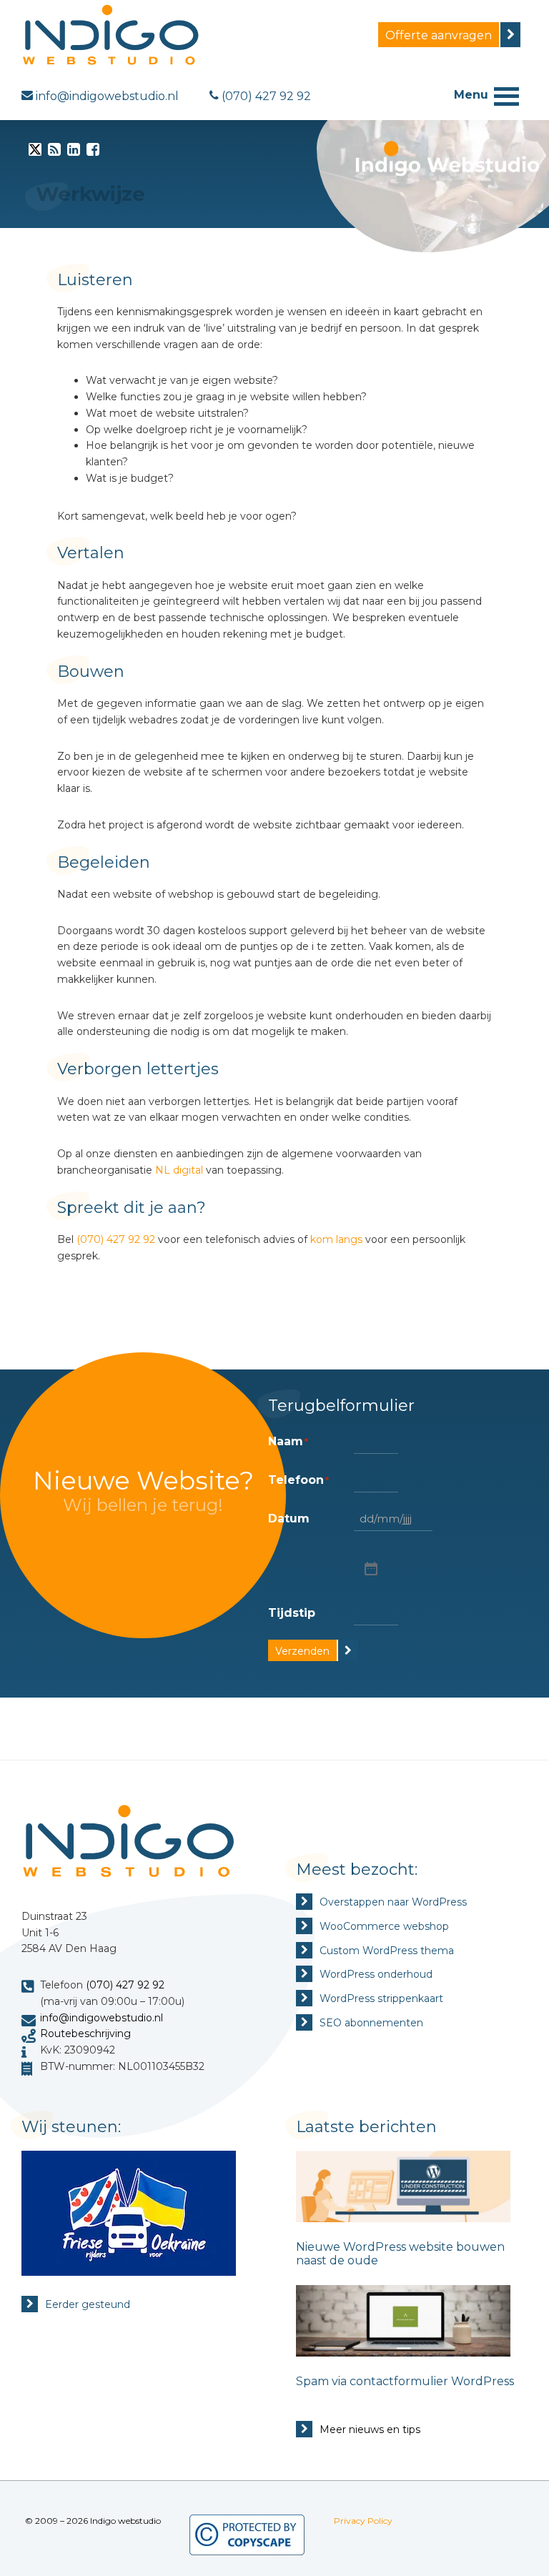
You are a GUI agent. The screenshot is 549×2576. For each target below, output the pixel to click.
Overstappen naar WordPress (393, 1902)
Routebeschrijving (85, 2033)
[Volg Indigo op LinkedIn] (74, 152)
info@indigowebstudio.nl (102, 2018)
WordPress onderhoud (376, 1974)
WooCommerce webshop (384, 1926)
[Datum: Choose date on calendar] (370, 1568)
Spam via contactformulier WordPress (405, 2381)
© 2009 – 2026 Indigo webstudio (93, 2521)
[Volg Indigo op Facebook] (93, 152)
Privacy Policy (363, 2521)
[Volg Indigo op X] (35, 152)
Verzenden (302, 1651)
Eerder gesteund (88, 2304)
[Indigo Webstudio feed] (54, 152)
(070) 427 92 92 (116, 1239)
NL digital (179, 1170)
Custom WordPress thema (387, 1951)
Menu (471, 95)
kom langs (336, 1239)
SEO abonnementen (371, 2023)
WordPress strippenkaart (381, 1998)
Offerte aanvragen (439, 35)
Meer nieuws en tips (370, 2429)
